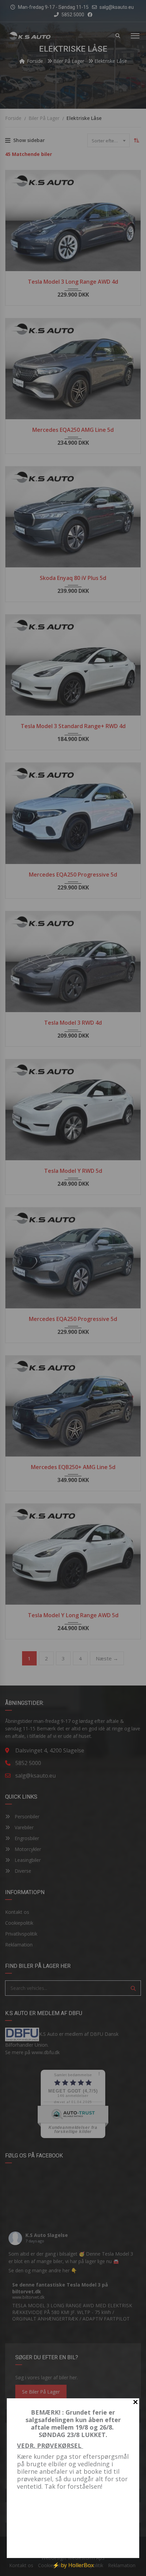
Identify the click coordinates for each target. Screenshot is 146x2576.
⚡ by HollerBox (73, 2565)
